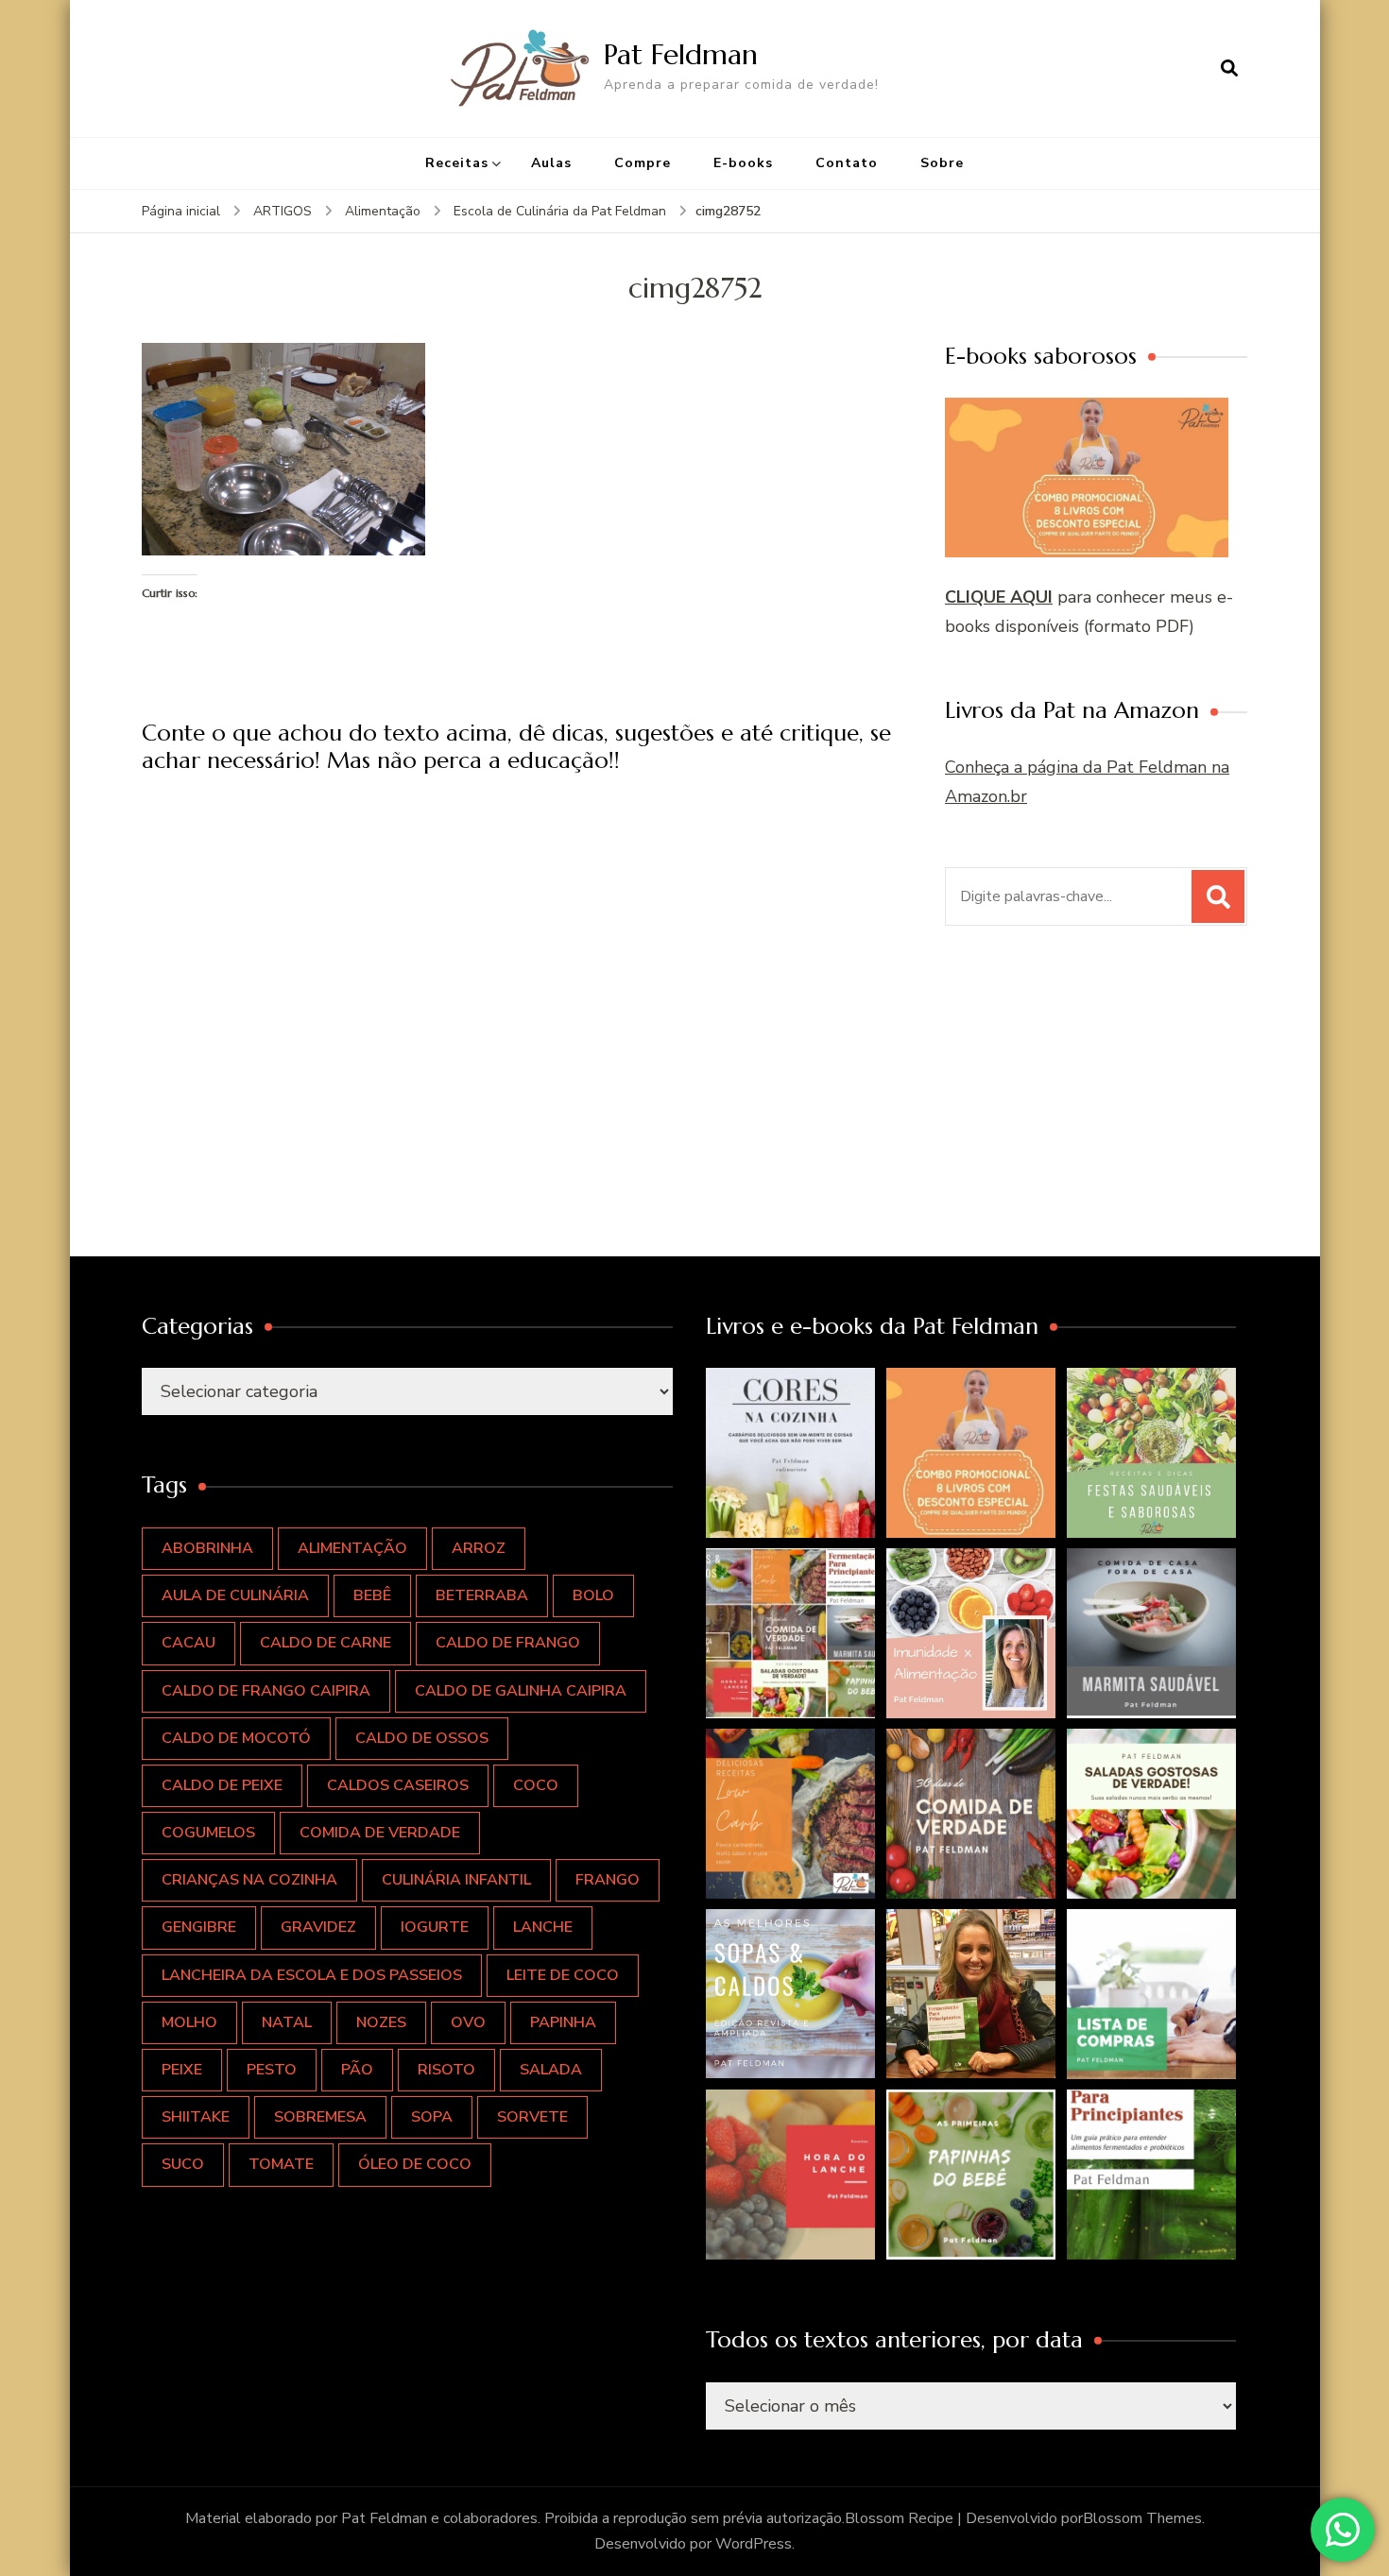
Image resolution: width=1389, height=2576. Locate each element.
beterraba (482, 1595)
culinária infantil (456, 1880)
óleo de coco (415, 2164)
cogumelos (208, 1833)
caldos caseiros (398, 1785)
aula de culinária (235, 1595)
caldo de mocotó (236, 1738)
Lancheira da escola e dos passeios (312, 1975)
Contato (847, 163)
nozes (381, 2022)
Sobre (942, 163)
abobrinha (207, 1548)
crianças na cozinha (249, 1880)
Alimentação (383, 211)
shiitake (196, 2117)
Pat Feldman (681, 54)
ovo (468, 2022)
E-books (743, 163)
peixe (182, 2070)
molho (189, 2022)
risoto (446, 2070)
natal (287, 2022)
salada (551, 2070)
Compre (643, 163)
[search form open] (1229, 68)
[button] (791, 1453)
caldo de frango (508, 1643)
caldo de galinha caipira (521, 1691)
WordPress (754, 2544)
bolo (593, 1595)
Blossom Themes (1142, 2518)
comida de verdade (380, 1833)
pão (357, 2070)
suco (183, 2164)
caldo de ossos (422, 1738)
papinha (563, 2022)
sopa (432, 2117)
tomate (281, 2164)
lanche (543, 1927)
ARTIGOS (283, 211)
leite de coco (563, 1975)
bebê (372, 1595)
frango (608, 1880)
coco (536, 1785)
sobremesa (320, 2117)
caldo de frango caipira (266, 1691)
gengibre (199, 1927)
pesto (272, 2070)
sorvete (532, 2117)
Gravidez (318, 1927)
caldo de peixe (222, 1785)
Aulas (551, 163)
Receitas (457, 163)
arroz (479, 1548)
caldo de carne (326, 1643)
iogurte (435, 1927)
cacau (189, 1643)
